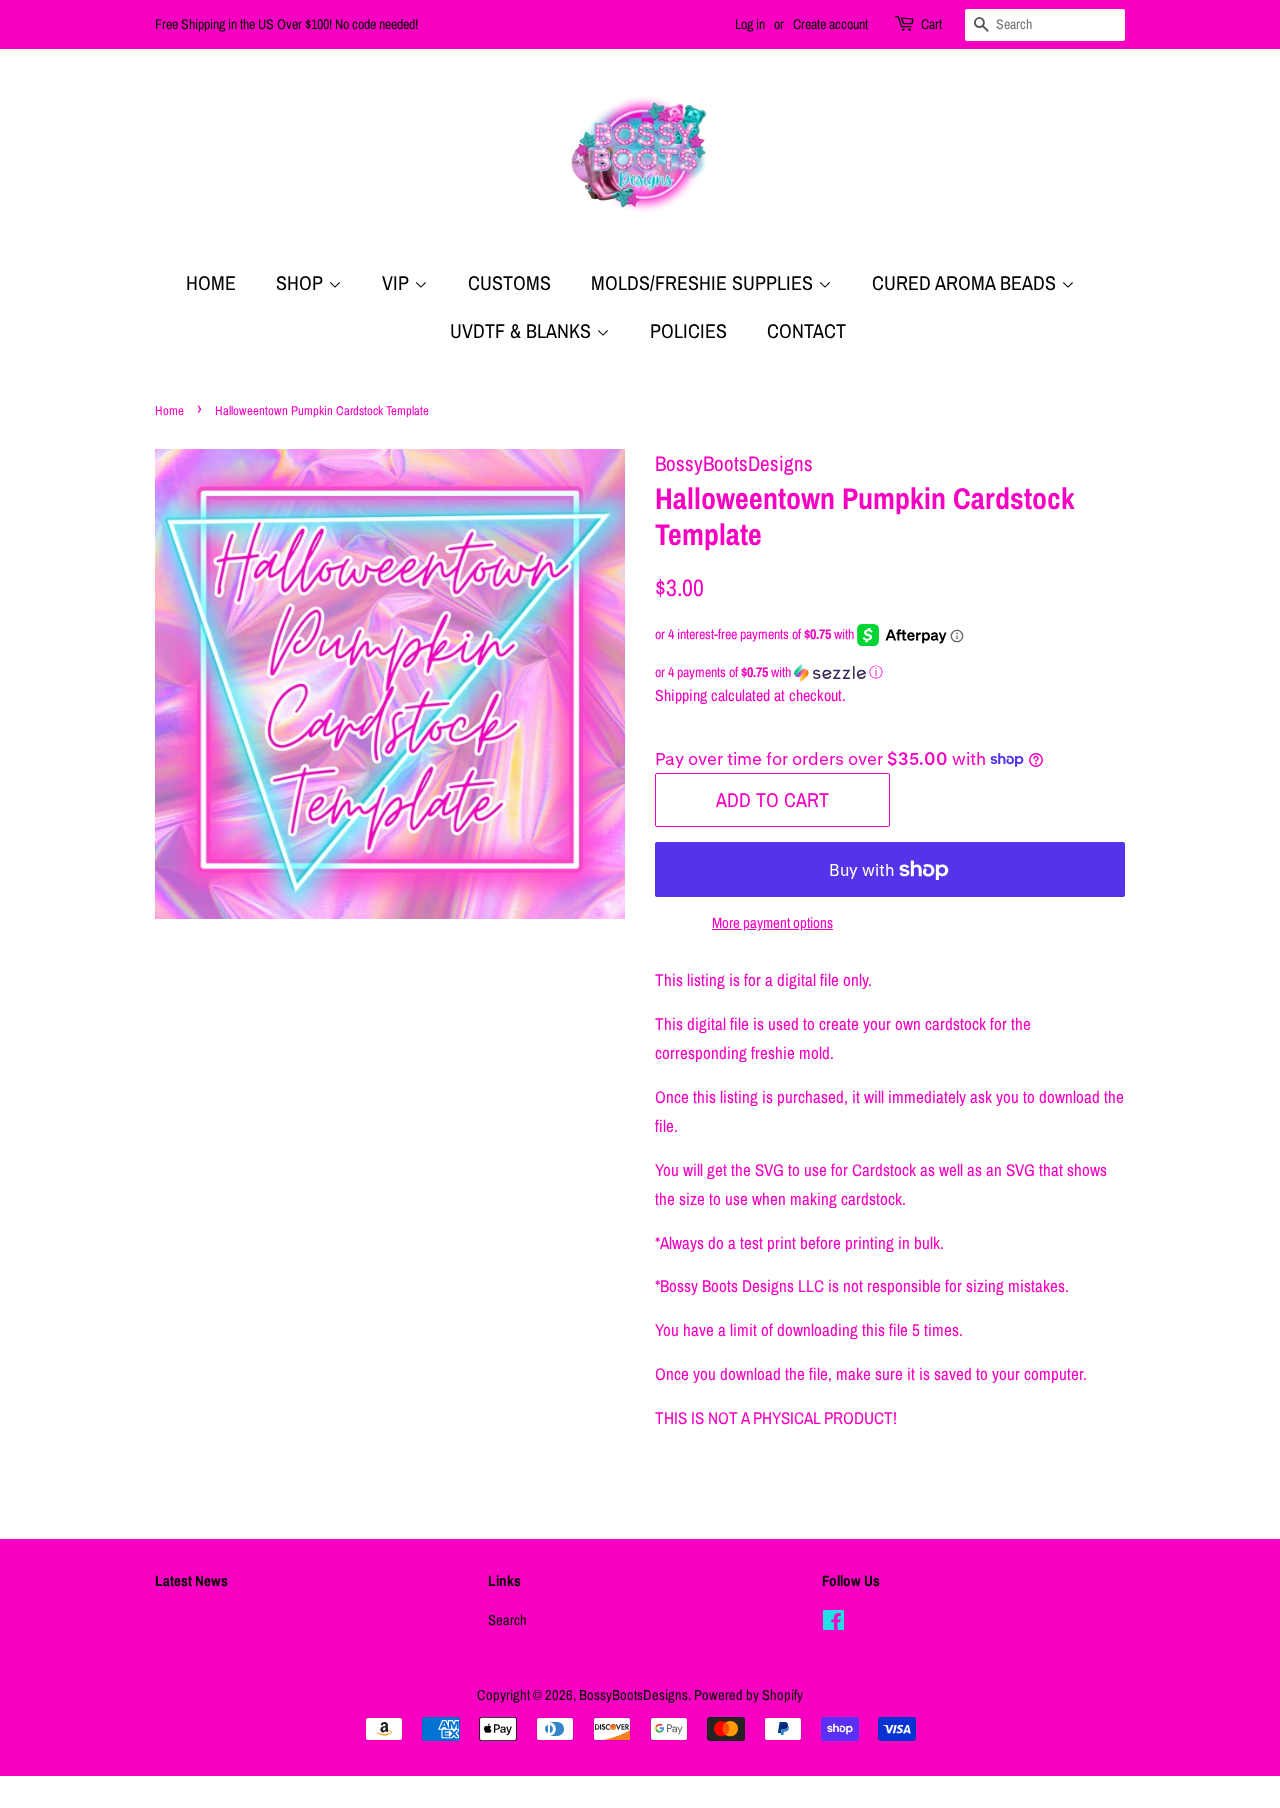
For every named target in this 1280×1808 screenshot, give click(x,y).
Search (507, 1620)
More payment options (772, 922)
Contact (806, 330)
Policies (688, 330)
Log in (750, 24)
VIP (398, 282)
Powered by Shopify (748, 1695)
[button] (890, 672)
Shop (302, 282)
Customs (509, 282)
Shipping (681, 695)
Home (211, 282)
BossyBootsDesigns (633, 1695)
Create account (830, 24)
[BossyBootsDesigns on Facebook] (833, 1624)
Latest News (191, 1580)
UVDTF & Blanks (523, 330)
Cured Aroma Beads (966, 282)
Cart (931, 24)
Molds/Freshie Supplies (704, 282)
